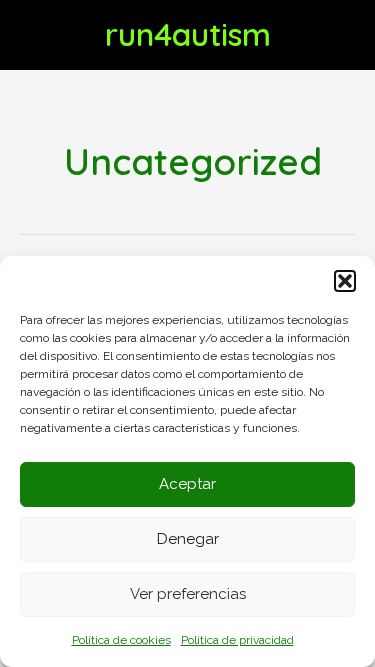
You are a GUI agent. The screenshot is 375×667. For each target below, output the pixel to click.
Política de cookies (121, 640)
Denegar (188, 539)
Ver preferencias (188, 594)
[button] (345, 281)
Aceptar (187, 484)
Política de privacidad (237, 640)
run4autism (188, 34)
